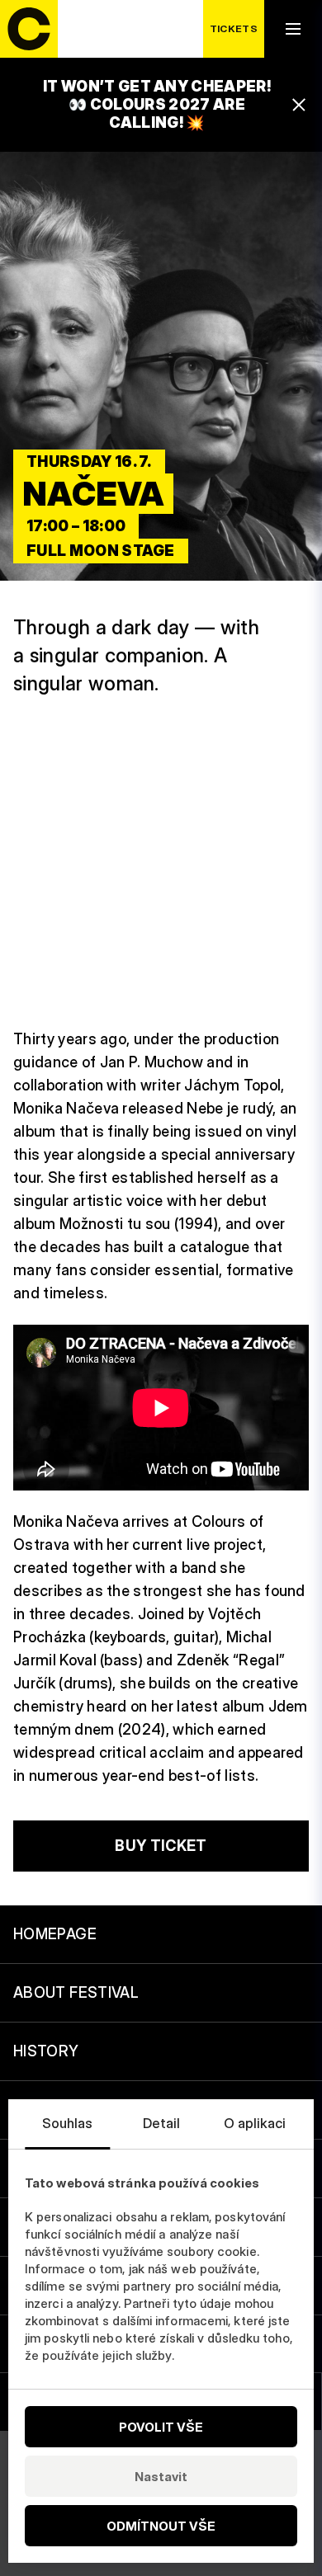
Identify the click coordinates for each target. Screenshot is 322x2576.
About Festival (76, 1992)
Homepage (55, 1934)
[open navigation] (293, 29)
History (46, 2051)
